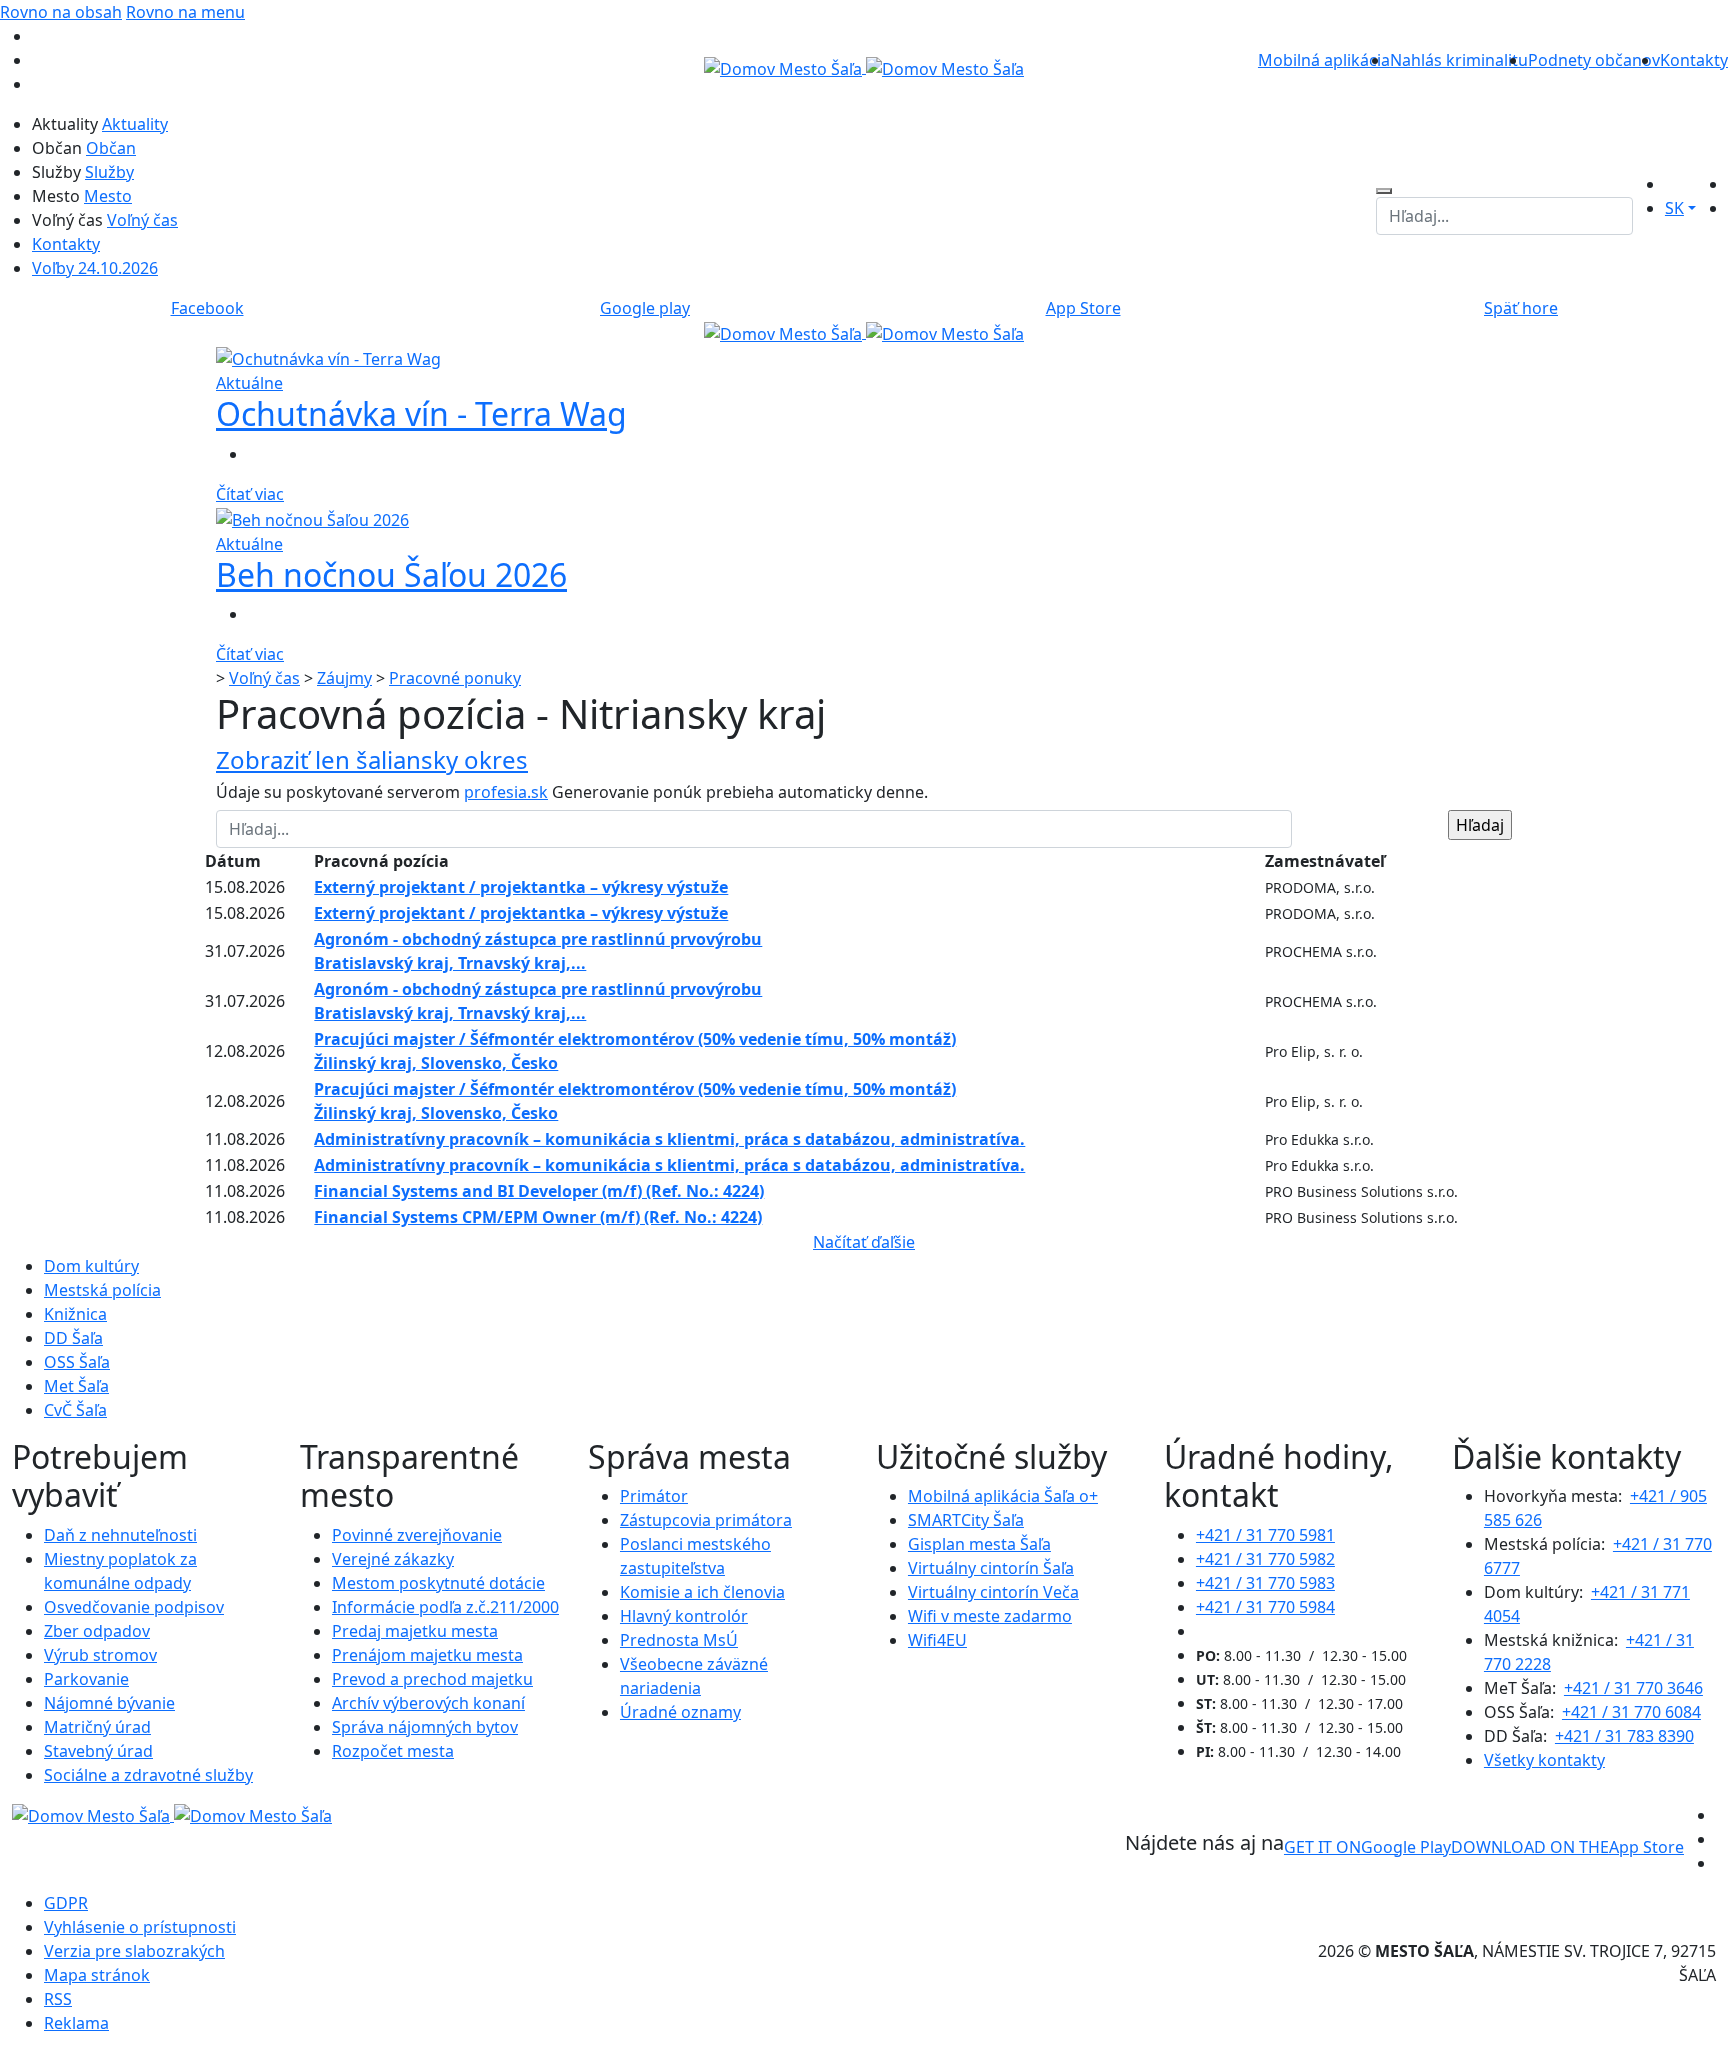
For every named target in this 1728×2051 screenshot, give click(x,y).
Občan (111, 148)
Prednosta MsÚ (679, 1640)
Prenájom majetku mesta (427, 1655)
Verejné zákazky (393, 1559)
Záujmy (344, 678)
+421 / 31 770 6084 (1631, 1712)
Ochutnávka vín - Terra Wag (421, 413)
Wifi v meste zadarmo (990, 1616)
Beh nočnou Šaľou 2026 (391, 574)
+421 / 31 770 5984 (1265, 1607)
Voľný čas (142, 220)
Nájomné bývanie (109, 1703)
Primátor (654, 1496)
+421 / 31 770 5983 (1265, 1583)
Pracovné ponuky (455, 678)
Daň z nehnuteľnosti (120, 1535)
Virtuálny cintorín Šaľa (991, 1568)
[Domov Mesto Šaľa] (864, 332)
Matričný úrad (97, 1727)
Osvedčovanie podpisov (134, 1607)
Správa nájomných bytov (425, 1727)
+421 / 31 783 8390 (1624, 1736)
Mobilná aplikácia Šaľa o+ (1003, 1496)
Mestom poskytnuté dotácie (438, 1583)
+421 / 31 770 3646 (1633, 1688)
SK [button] (1674, 208)
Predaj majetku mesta (415, 1631)
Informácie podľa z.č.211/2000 (445, 1607)
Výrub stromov (100, 1655)
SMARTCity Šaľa (966, 1520)
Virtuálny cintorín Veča (993, 1592)
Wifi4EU (937, 1640)
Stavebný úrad (98, 1751)
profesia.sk (506, 792)
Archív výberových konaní (428, 1703)
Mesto (108, 196)
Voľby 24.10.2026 (95, 268)
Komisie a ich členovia (702, 1592)
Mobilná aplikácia (1324, 60)
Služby (109, 172)
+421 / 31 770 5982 (1265, 1559)
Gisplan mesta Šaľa (979, 1544)
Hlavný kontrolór (684, 1616)
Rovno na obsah (61, 12)
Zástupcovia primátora (706, 1520)
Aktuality (135, 124)
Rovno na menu (185, 12)
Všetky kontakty (1544, 1760)
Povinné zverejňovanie (417, 1535)
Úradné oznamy (680, 1712)
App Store (1567, 1847)
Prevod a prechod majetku (432, 1679)
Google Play (1367, 1847)
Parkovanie (86, 1679)
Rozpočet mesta (393, 1751)
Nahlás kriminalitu (1459, 60)
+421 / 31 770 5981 (1265, 1535)
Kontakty (1694, 60)
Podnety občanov (1594, 60)
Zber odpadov (97, 1631)
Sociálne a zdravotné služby (148, 1775)
